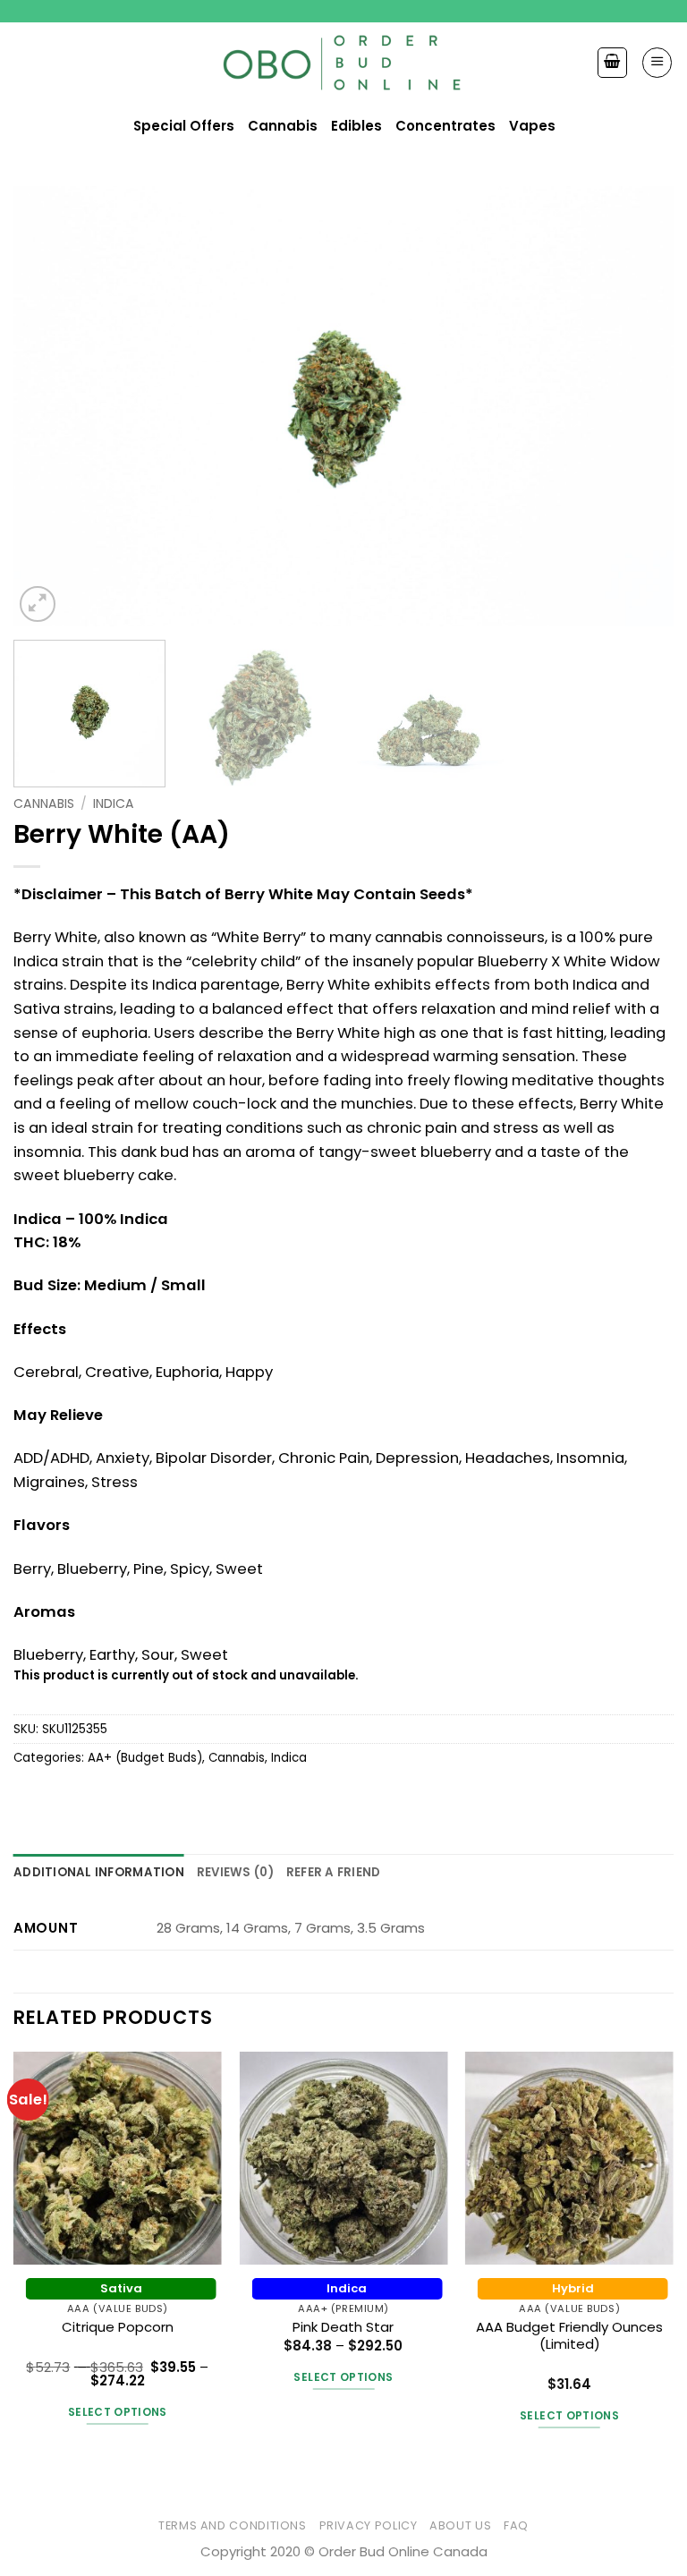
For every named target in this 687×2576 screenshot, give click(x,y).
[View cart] (612, 62)
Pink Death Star (343, 2327)
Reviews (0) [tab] (235, 1872)
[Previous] (49, 406)
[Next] (638, 406)
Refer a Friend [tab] (334, 1872)
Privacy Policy (369, 2525)
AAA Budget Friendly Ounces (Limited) (569, 2336)
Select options (118, 2412)
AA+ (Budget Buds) (145, 1758)
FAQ (516, 2525)
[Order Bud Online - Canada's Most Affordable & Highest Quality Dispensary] (344, 63)
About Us (460, 2525)
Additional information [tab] (99, 1872)
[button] (657, 62)
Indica (114, 803)
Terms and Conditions (233, 2525)
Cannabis (44, 803)
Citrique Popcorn (118, 2327)
